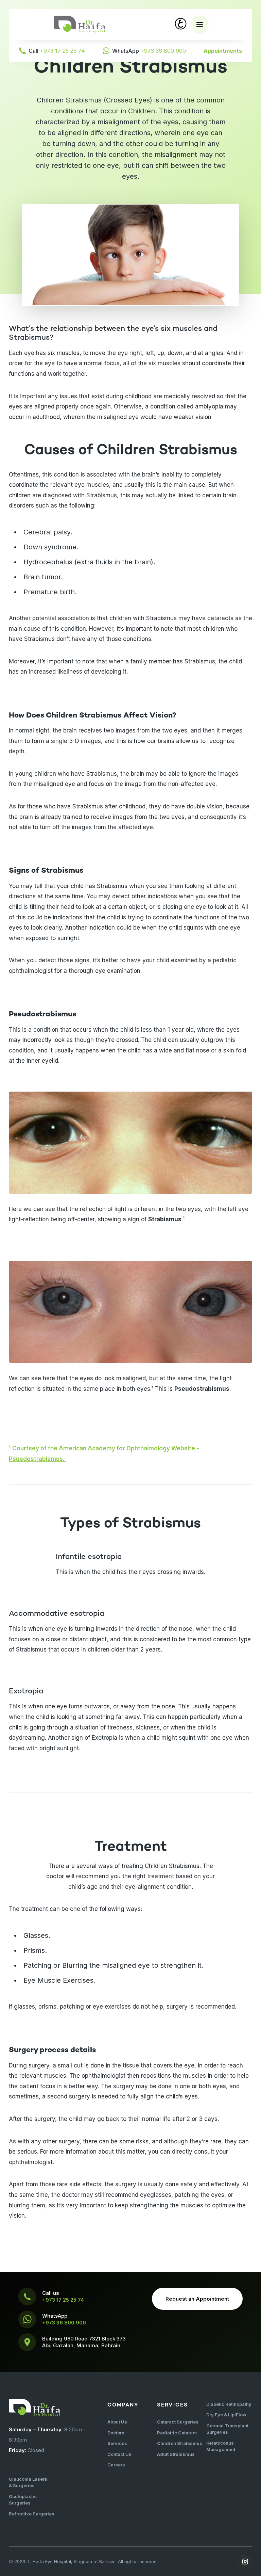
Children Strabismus (180, 2443)
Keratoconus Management (221, 2446)
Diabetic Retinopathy (229, 2404)
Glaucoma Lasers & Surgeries (28, 2482)
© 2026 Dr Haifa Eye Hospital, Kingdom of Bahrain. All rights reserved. (83, 2561)
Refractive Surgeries (32, 2514)
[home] (80, 24)
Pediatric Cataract (177, 2433)
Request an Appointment (197, 2299)
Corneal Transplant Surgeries (227, 2429)
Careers (116, 2465)
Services (117, 2443)
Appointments (223, 51)
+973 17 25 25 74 (63, 2300)
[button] (199, 25)
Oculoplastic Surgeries (23, 2500)
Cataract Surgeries (178, 2422)
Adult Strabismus (176, 2454)
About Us (117, 2422)
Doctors (116, 2433)
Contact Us (119, 2454)
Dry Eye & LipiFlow (226, 2415)
